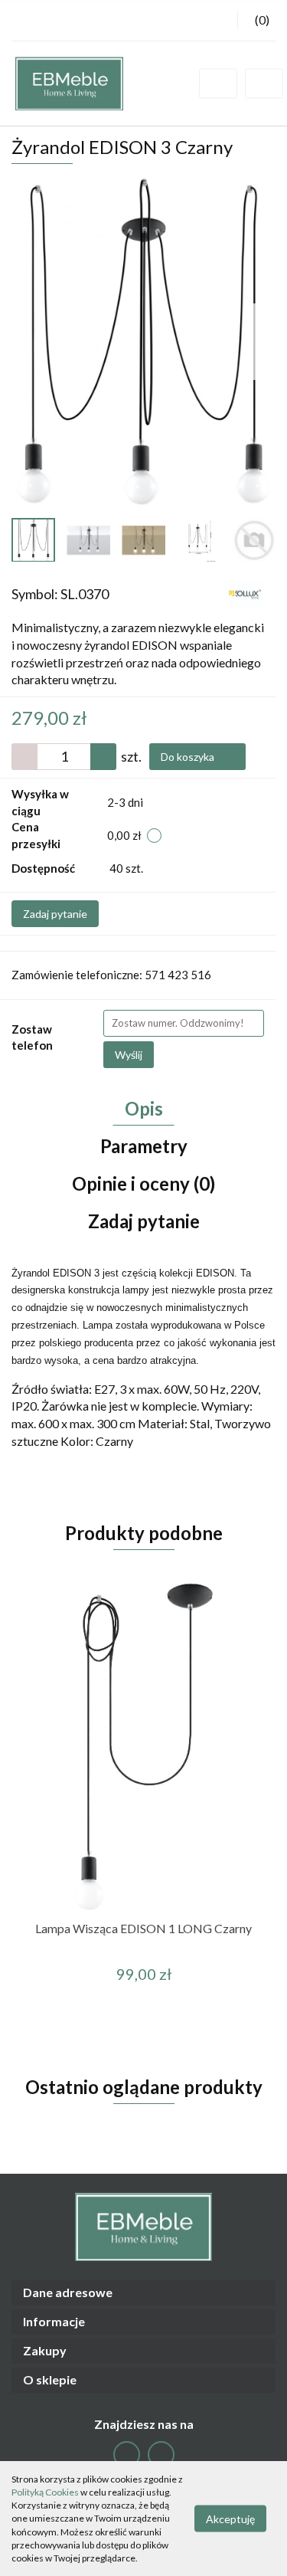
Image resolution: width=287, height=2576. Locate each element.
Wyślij (129, 1055)
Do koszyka (189, 757)
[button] (143, 2293)
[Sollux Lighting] (245, 593)
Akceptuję (230, 2519)
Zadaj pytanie (55, 914)
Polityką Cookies (45, 2492)
